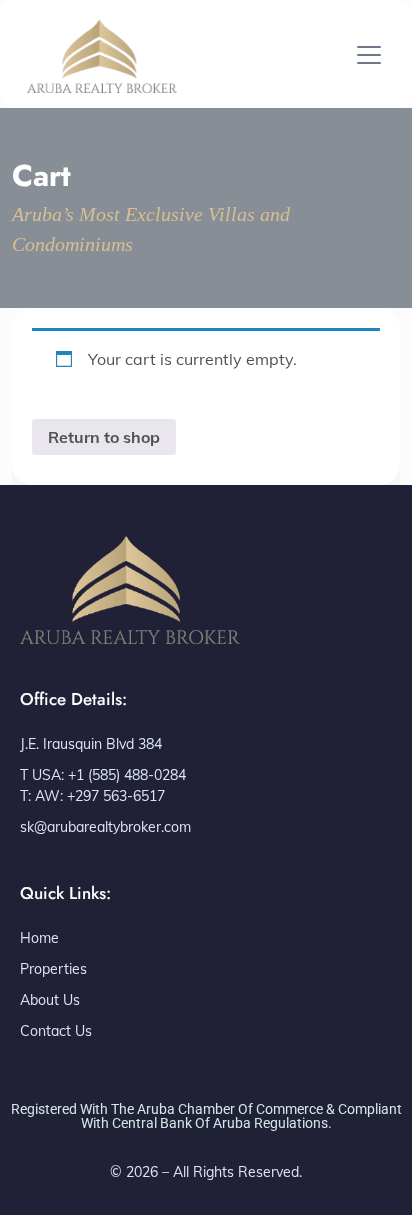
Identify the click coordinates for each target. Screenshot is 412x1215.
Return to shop (104, 437)
